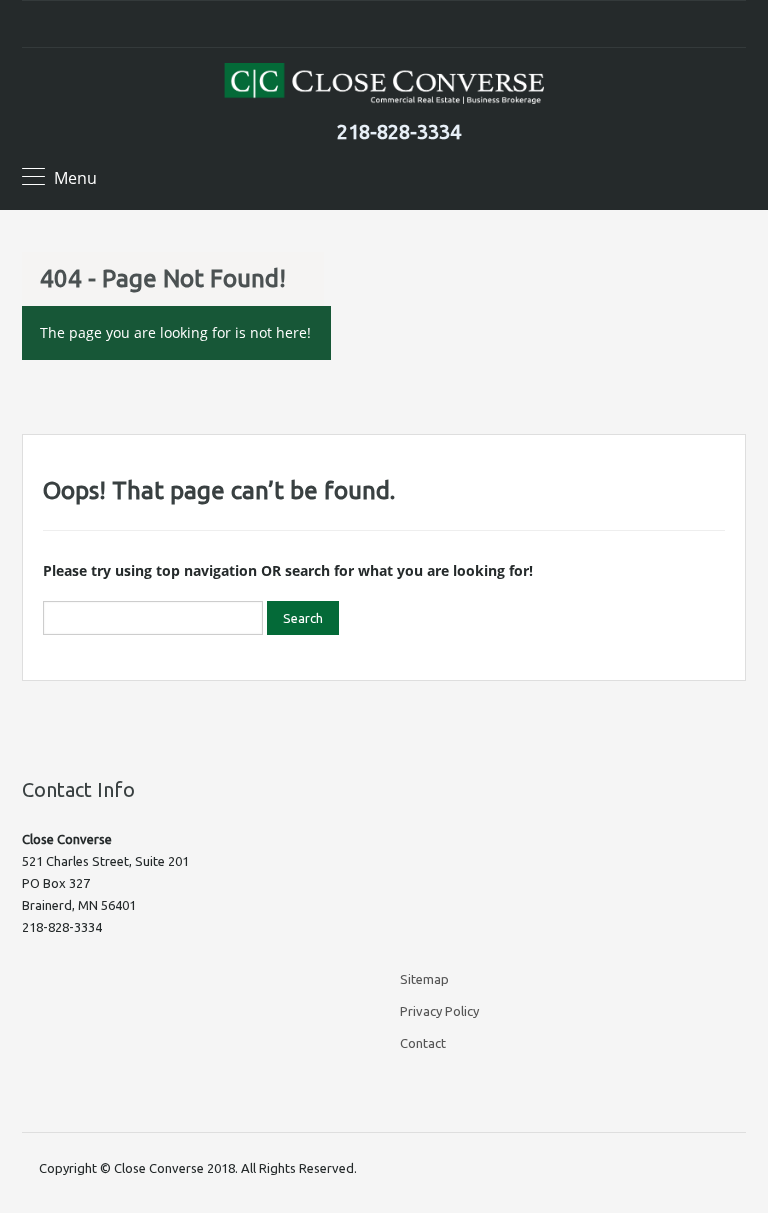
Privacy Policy (439, 1011)
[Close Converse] (384, 86)
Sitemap (424, 979)
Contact (423, 1043)
